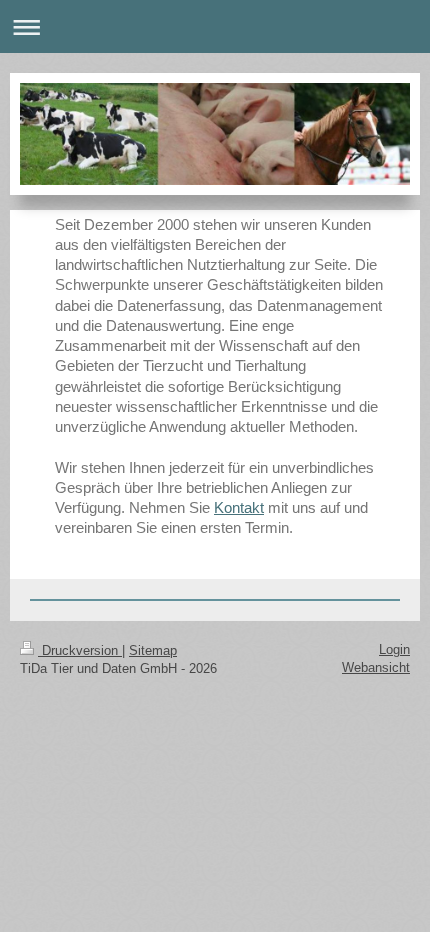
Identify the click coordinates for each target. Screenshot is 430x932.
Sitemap (153, 650)
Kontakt (239, 507)
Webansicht (376, 667)
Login (394, 649)
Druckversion (80, 650)
